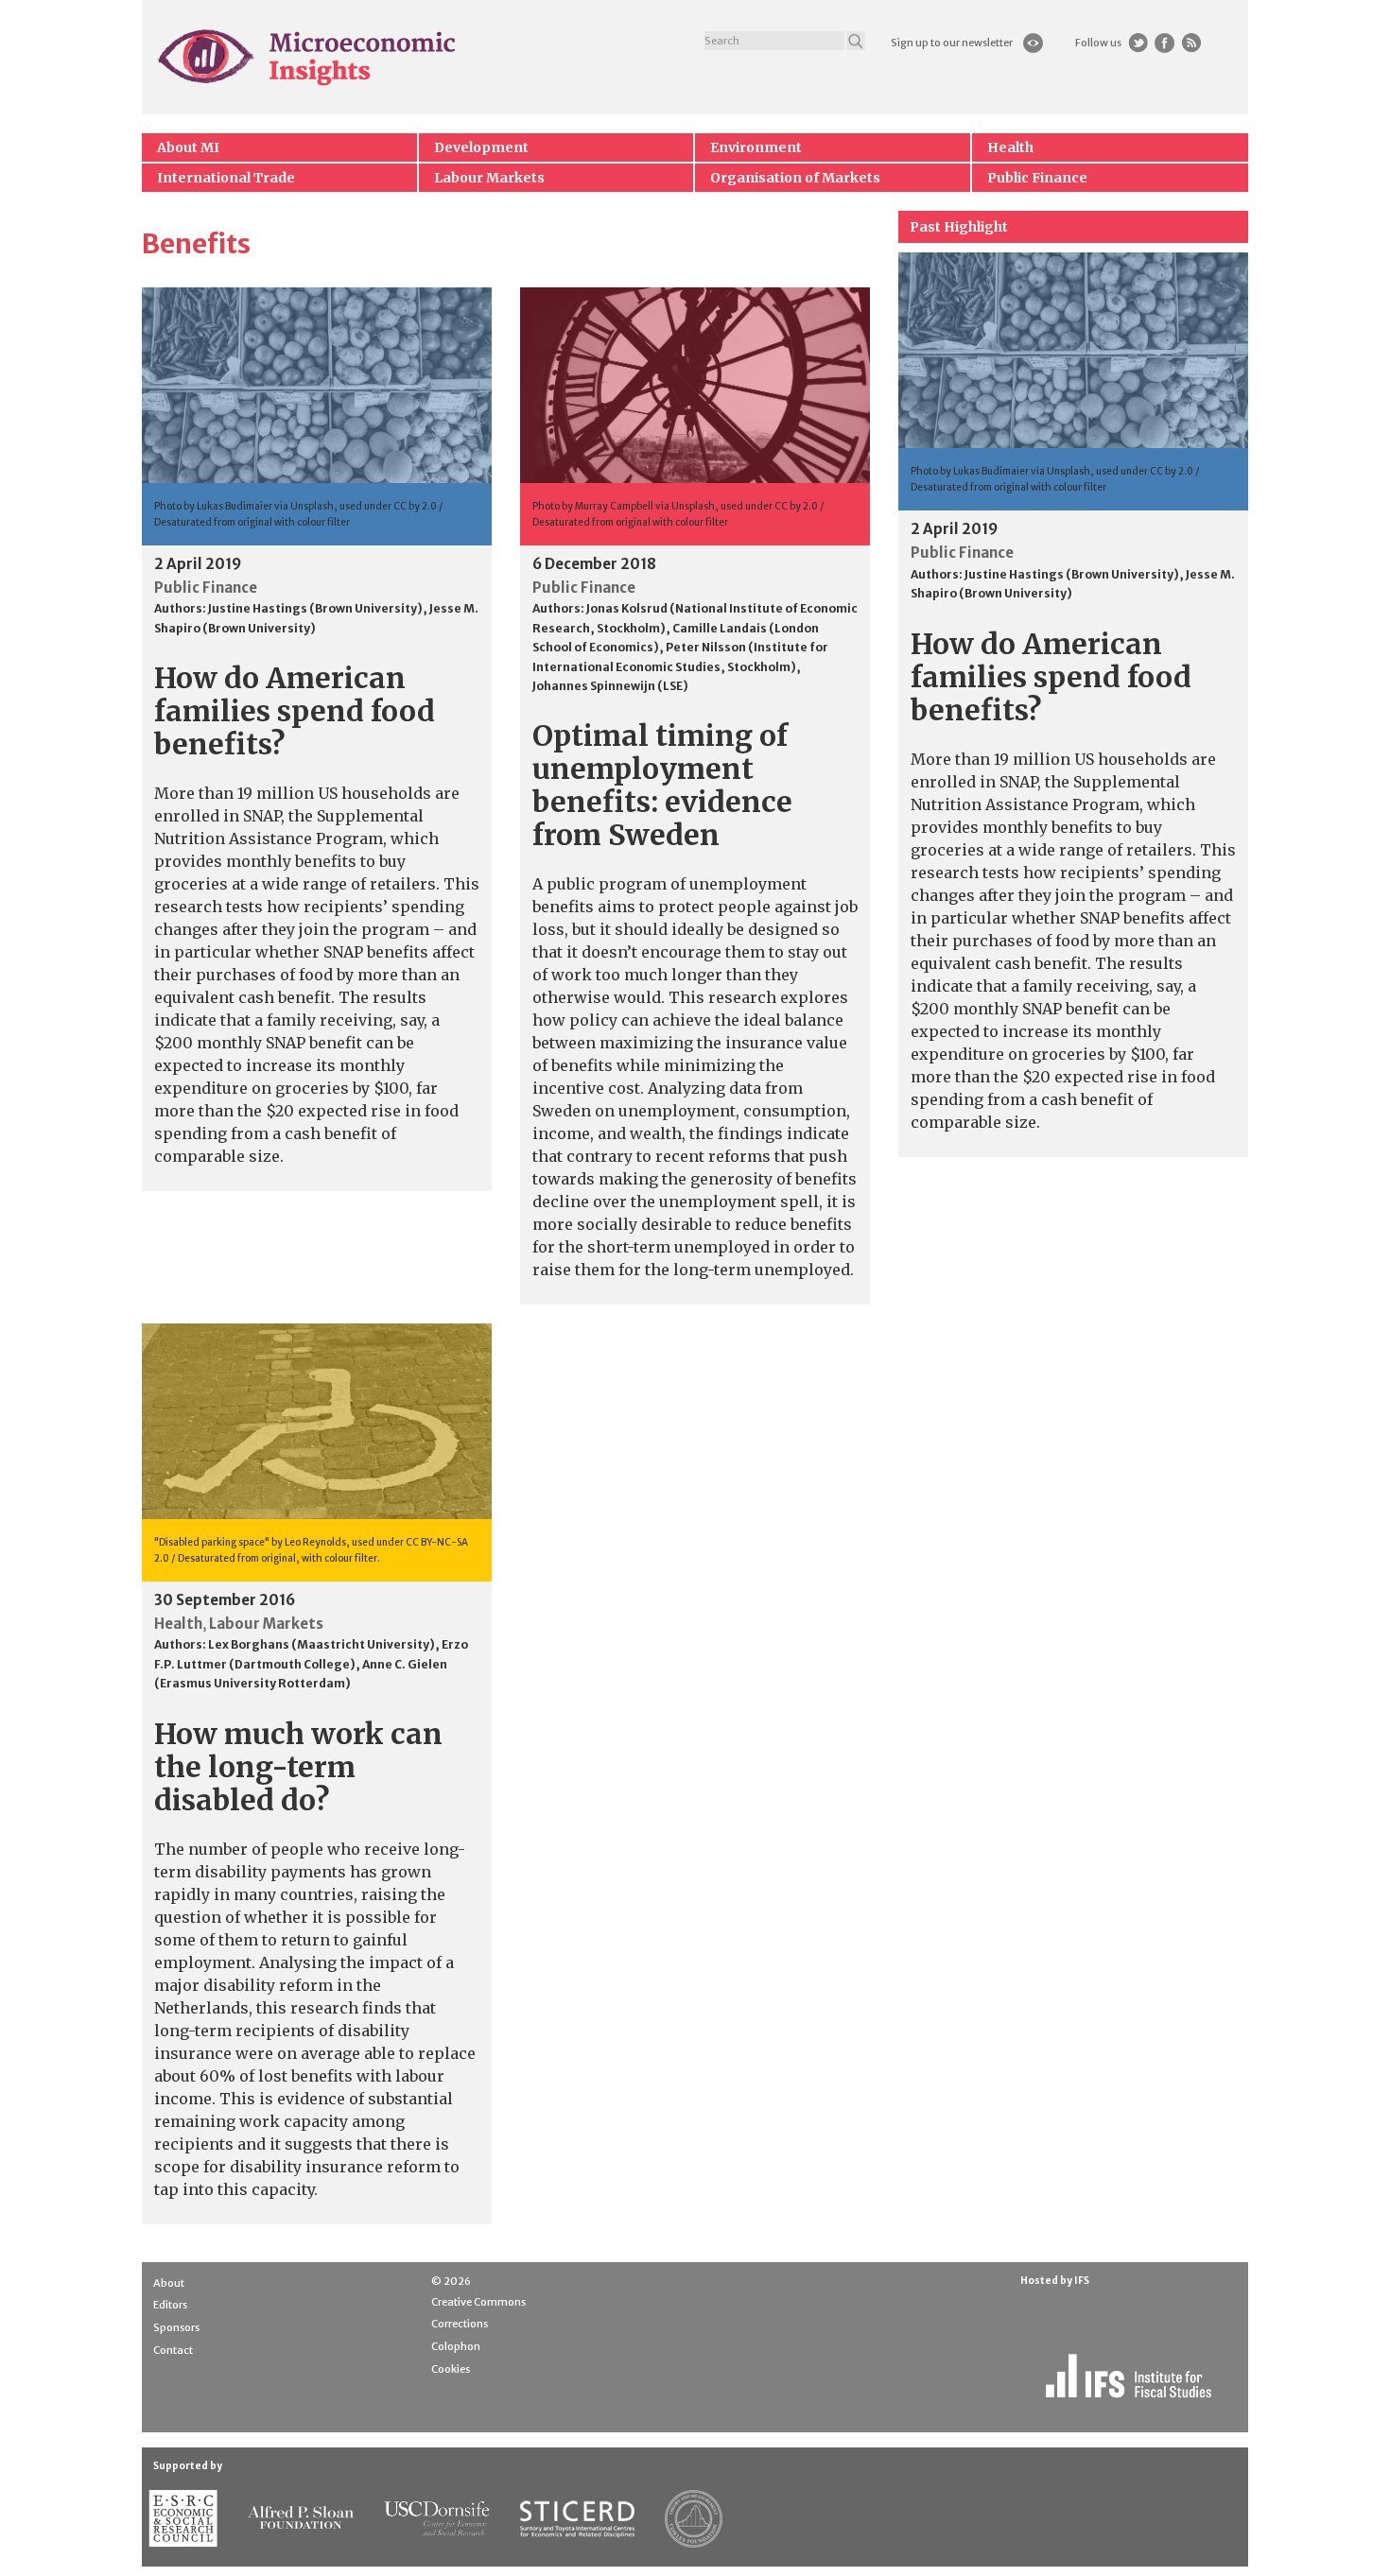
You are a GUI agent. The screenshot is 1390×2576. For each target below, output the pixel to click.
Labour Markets (489, 178)
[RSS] (1191, 43)
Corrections (460, 2324)
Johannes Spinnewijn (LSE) (610, 686)
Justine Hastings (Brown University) (315, 608)
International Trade (226, 178)
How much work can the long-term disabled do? (298, 1767)
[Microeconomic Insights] (308, 57)
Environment (756, 147)
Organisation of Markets (795, 178)
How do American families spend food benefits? (295, 711)
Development (481, 147)
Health (1010, 147)
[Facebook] (1164, 43)
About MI (188, 147)
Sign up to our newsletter (952, 43)
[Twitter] (1138, 43)
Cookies (451, 2369)
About (169, 2283)
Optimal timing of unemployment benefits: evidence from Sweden (662, 785)
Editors (170, 2305)
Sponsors (176, 2327)
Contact (173, 2350)
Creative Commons (478, 2302)
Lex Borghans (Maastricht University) (321, 1644)
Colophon (456, 2346)
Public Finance (1037, 178)
